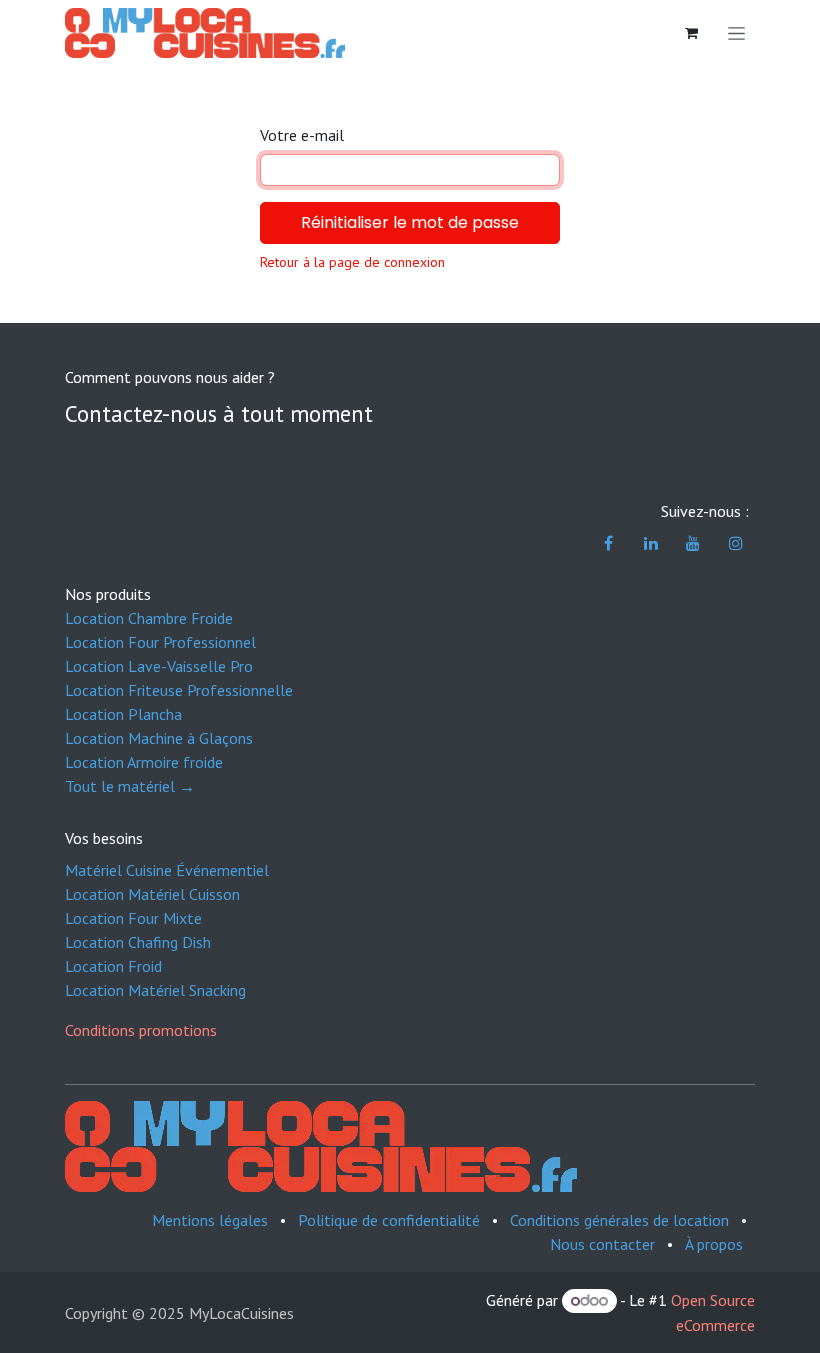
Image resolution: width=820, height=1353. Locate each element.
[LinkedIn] (651, 543)
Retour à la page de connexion (352, 262)
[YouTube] (693, 543)
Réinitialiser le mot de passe (410, 222)
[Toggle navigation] (736, 33)
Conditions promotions (141, 1030)
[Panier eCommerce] (691, 33)
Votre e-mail (302, 135)
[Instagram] (736, 543)
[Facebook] (609, 543)
